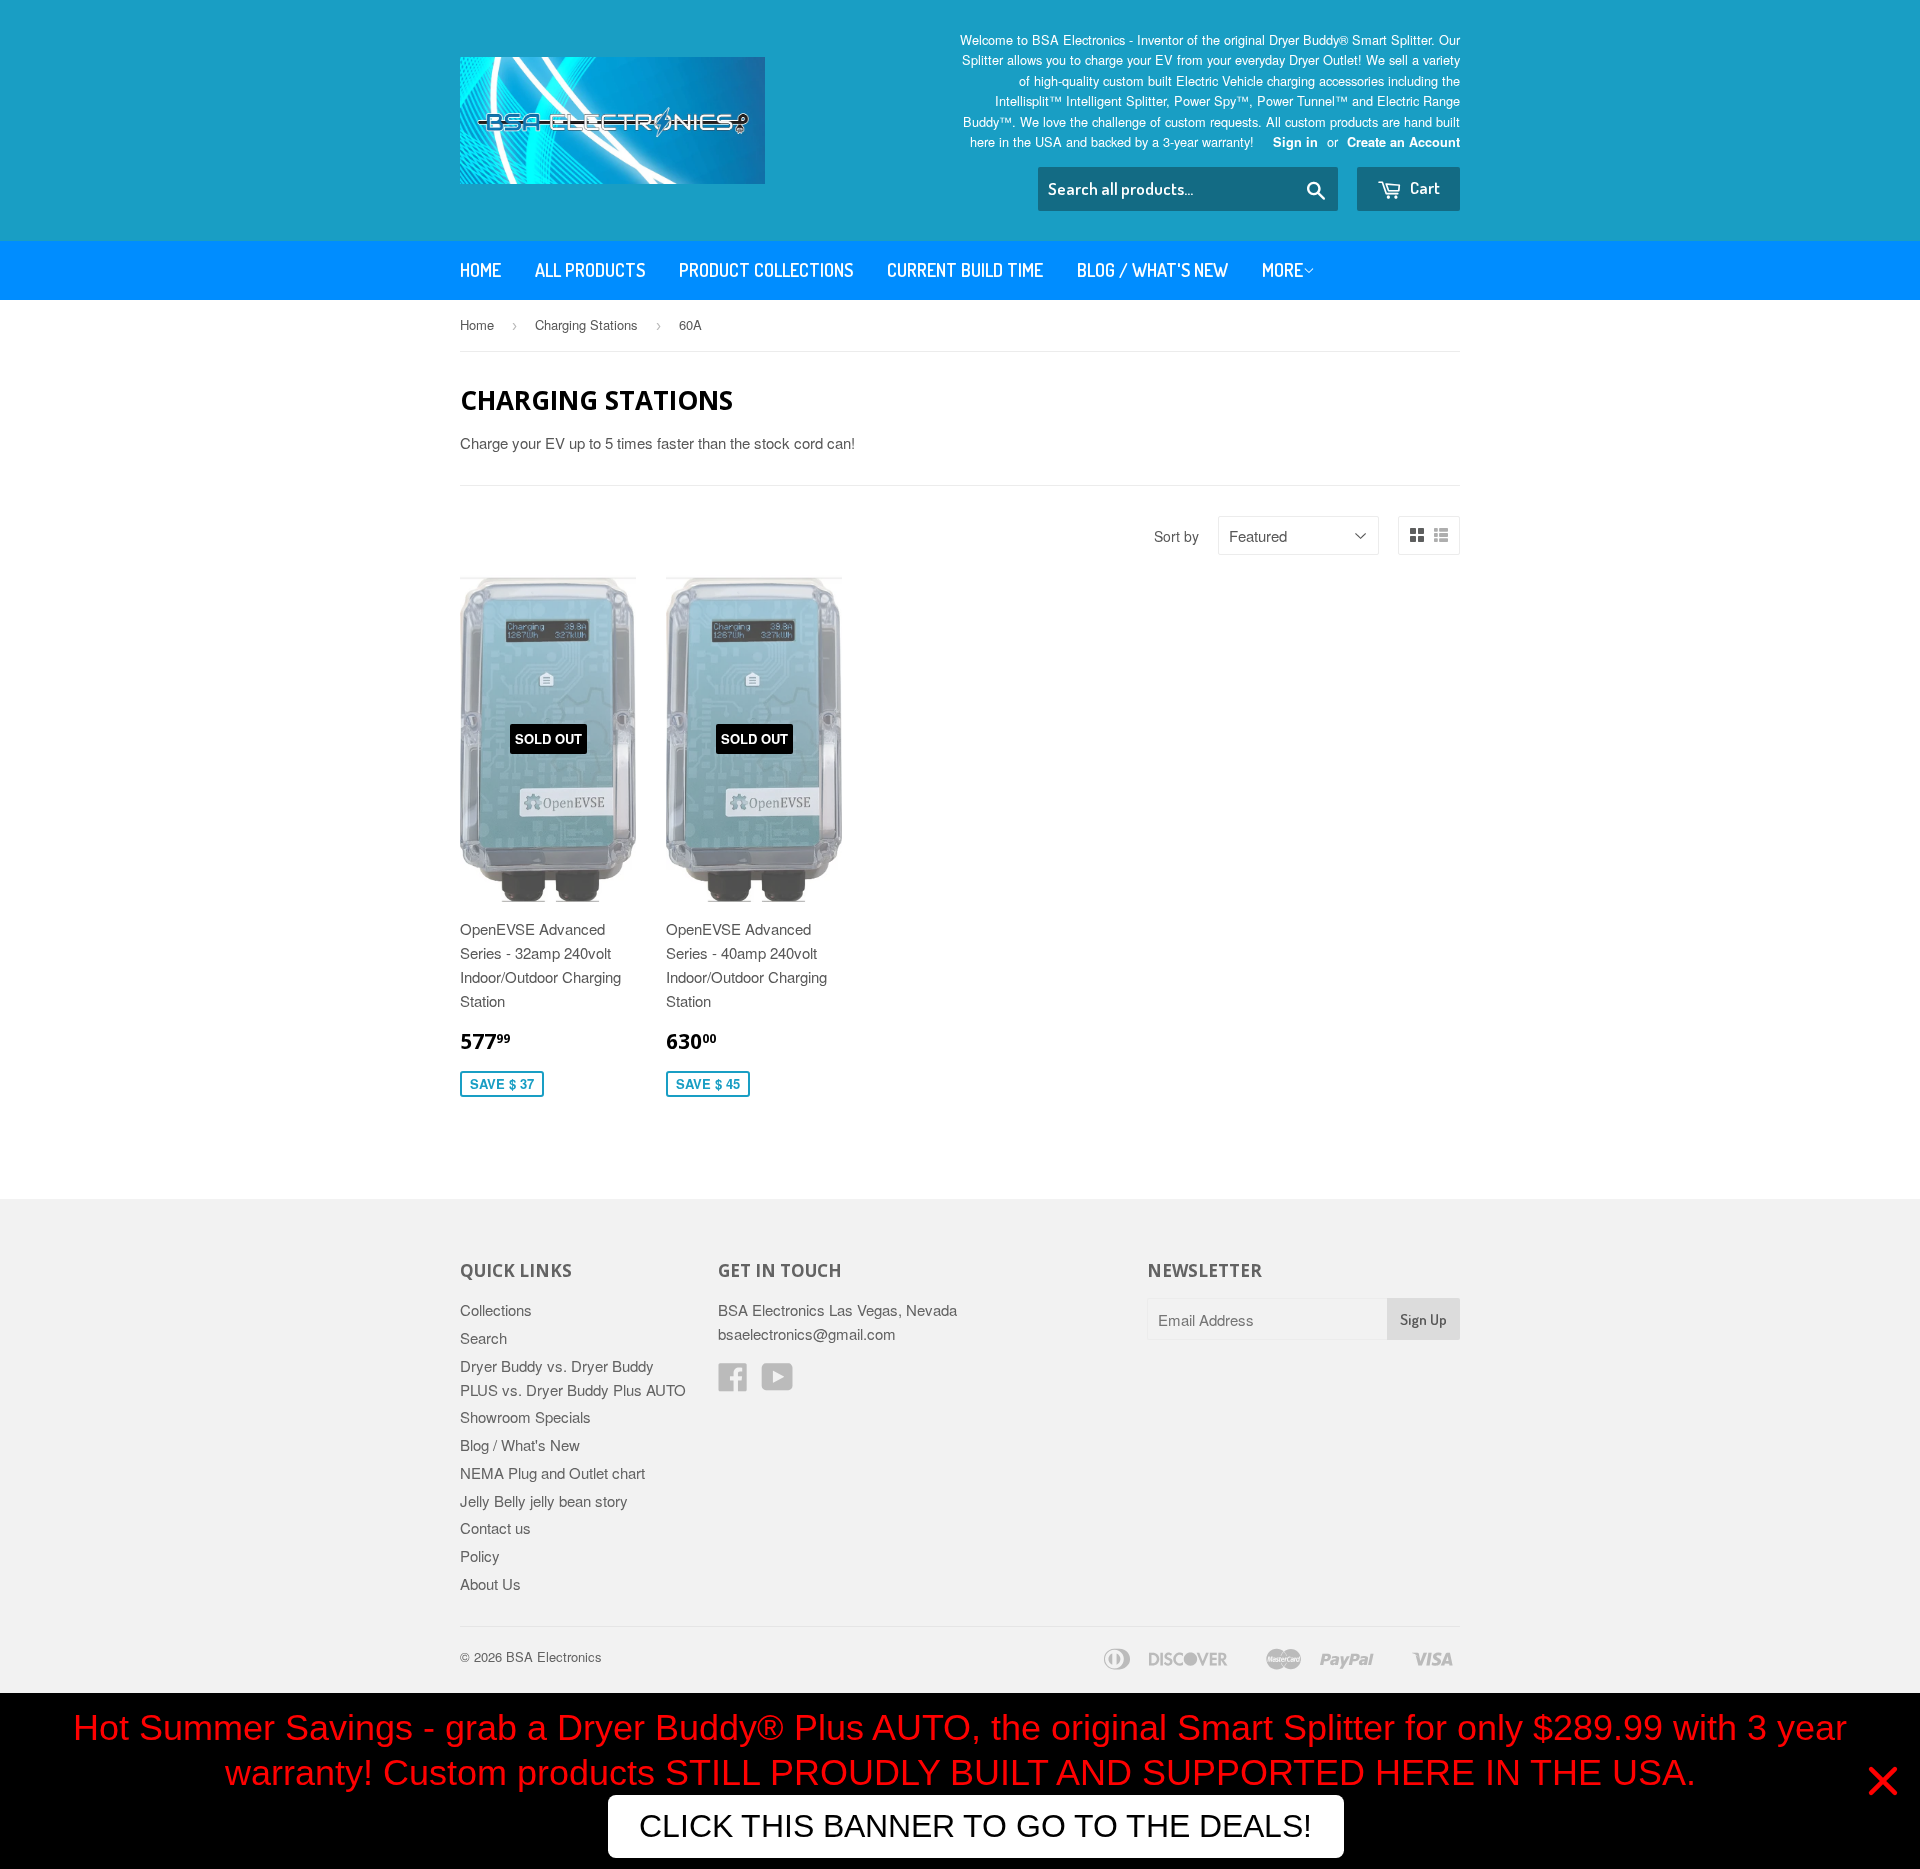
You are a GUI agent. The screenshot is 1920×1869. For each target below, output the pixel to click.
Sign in (1295, 142)
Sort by (1176, 536)
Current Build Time (965, 270)
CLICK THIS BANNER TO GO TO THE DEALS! (975, 1826)
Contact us (495, 1527)
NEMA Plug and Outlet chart (552, 1472)
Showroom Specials (525, 1416)
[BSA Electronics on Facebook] (733, 1382)
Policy (480, 1555)
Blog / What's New (1152, 270)
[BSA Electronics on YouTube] (777, 1382)
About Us (490, 1583)
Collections (496, 1309)
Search (483, 1337)
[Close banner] (1883, 1781)
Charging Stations (586, 324)
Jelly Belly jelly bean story (544, 1500)
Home (480, 270)
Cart (1423, 187)
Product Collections (766, 270)
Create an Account (1403, 142)
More (1282, 270)
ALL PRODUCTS (590, 270)
